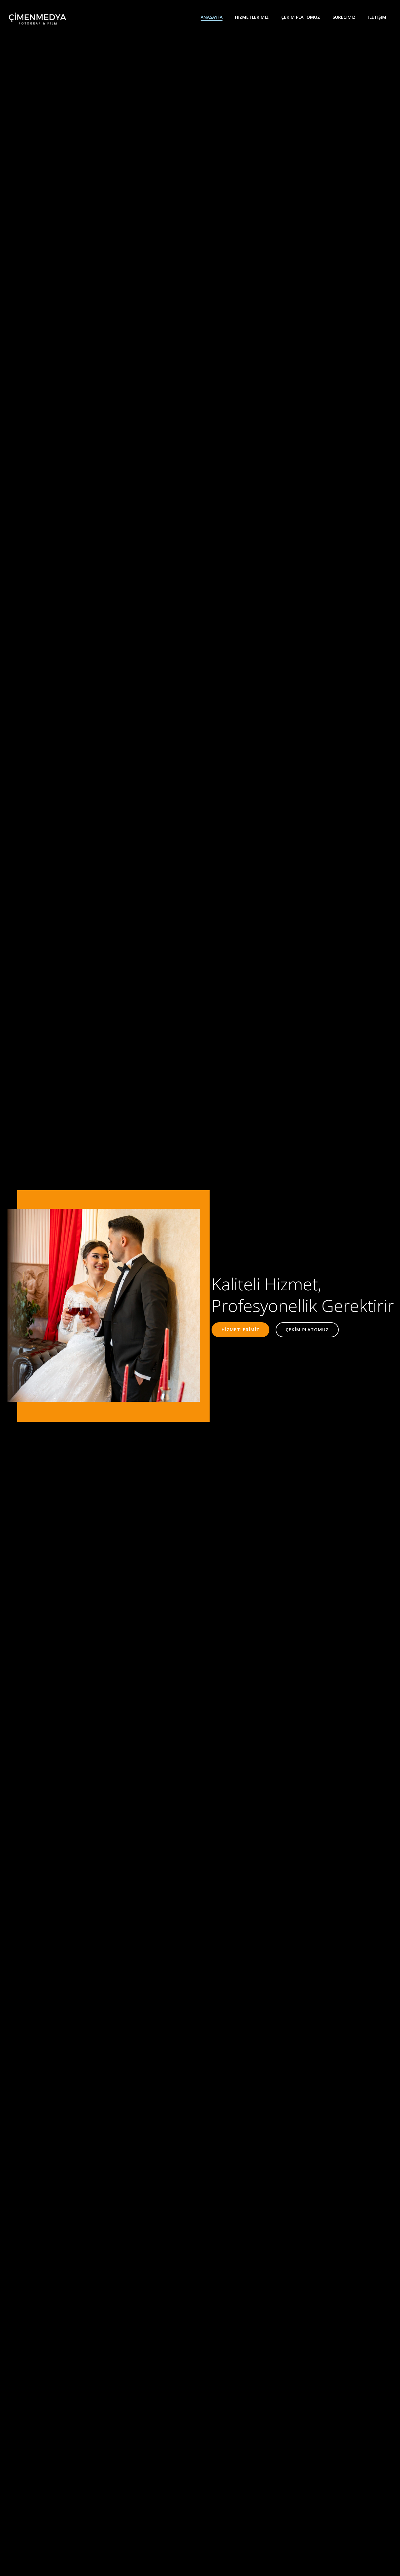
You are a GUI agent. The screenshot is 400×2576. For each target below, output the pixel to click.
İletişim (377, 17)
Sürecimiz (344, 17)
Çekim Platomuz (301, 17)
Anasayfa (212, 17)
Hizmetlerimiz (252, 17)
